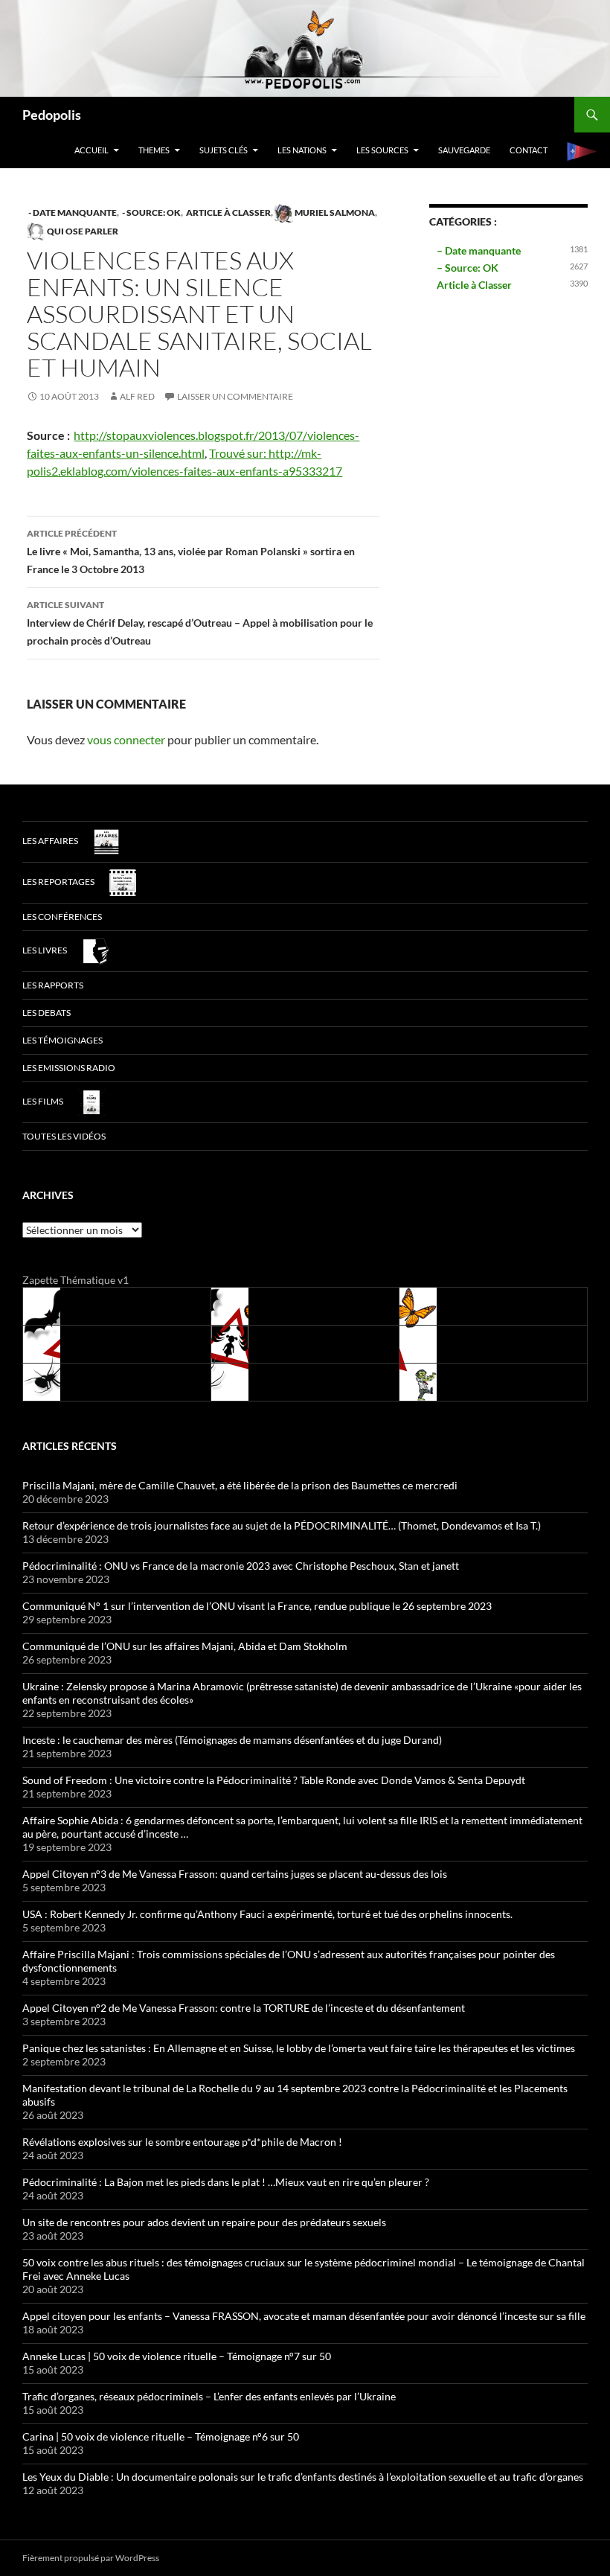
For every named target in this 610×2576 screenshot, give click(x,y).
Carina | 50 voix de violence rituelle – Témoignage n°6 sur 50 (161, 2436)
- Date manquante (72, 212)
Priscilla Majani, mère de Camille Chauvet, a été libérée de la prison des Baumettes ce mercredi (240, 1485)
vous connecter (126, 739)
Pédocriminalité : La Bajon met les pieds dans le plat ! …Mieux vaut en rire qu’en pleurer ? (226, 2182)
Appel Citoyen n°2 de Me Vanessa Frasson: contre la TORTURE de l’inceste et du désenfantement (244, 2008)
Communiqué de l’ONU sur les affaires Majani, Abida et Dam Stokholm (185, 1646)
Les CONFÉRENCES (62, 917)
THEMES (154, 150)
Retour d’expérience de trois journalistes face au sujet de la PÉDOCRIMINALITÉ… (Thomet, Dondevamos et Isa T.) (282, 1525)
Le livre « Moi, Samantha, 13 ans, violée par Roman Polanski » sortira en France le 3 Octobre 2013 (191, 552)
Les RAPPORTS (53, 985)
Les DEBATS (46, 1013)
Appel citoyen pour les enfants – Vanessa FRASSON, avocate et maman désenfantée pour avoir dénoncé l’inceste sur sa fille (304, 2316)
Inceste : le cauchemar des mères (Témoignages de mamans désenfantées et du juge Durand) (232, 1740)
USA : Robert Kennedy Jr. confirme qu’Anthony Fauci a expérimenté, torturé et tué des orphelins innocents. (267, 1914)
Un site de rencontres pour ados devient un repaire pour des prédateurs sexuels (204, 2222)
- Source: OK (151, 212)
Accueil (91, 150)
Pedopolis (52, 115)
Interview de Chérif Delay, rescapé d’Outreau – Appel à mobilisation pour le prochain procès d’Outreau (200, 623)
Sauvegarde (464, 150)
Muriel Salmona (334, 212)
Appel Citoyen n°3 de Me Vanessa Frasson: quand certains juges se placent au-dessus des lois (235, 1874)
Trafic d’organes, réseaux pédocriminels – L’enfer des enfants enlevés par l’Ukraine (209, 2396)
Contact (529, 150)
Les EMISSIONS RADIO (69, 1068)
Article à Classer (228, 212)
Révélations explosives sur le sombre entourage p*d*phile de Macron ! (182, 2142)
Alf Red (137, 396)
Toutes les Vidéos (64, 1136)
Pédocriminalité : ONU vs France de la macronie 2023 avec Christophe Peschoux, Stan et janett (241, 1566)
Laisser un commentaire (235, 396)
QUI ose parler (82, 231)
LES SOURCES (382, 150)
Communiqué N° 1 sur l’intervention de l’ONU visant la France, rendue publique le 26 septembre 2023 (257, 1606)
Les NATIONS (302, 150)
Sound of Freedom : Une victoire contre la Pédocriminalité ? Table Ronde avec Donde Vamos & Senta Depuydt (274, 1780)
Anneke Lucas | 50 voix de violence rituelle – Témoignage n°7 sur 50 (177, 2356)
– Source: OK (468, 268)
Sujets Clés (224, 150)
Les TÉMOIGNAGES (62, 1040)
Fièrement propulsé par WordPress (91, 2558)
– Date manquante (479, 250)
